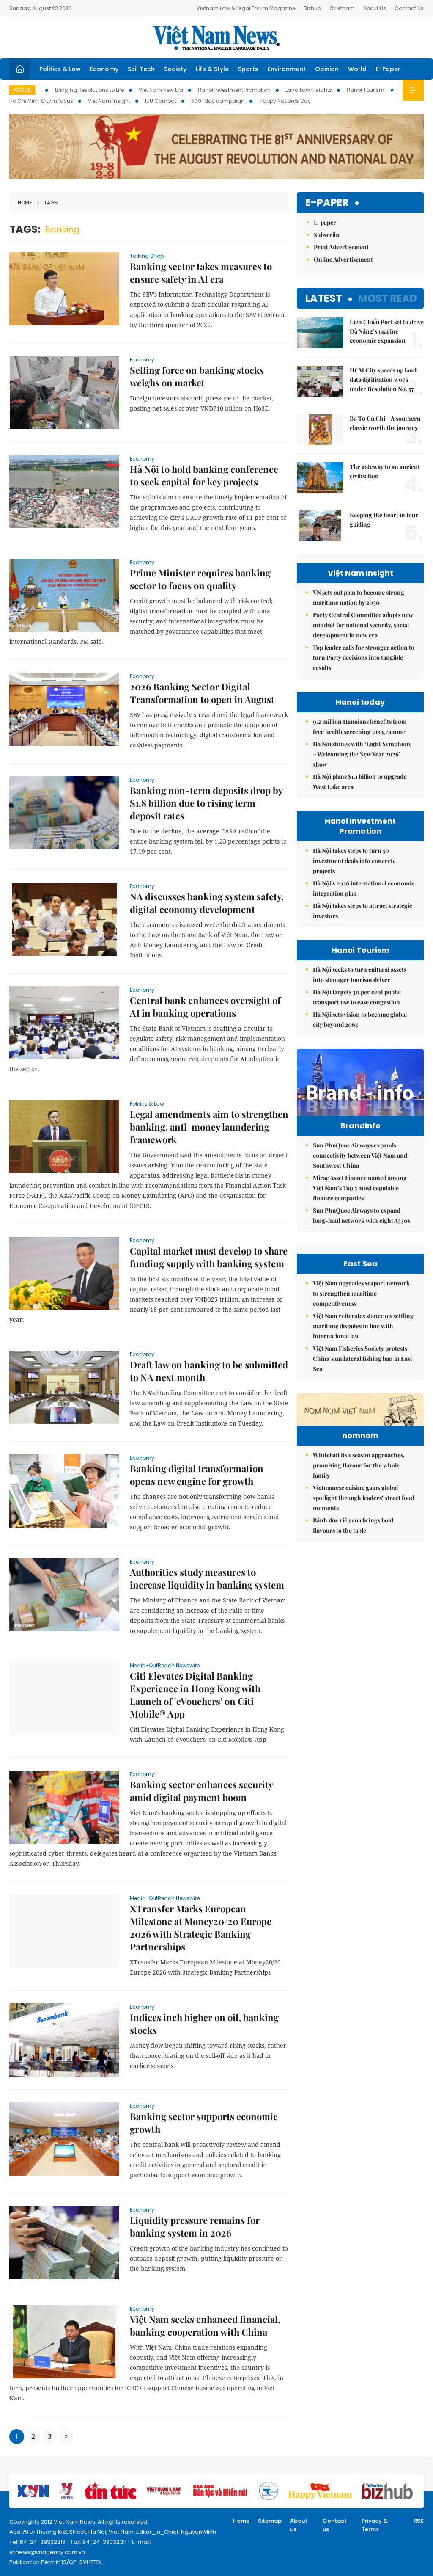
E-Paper (388, 69)
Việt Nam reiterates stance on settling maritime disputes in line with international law (363, 1326)
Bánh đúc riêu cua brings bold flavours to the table (353, 1525)
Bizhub (312, 8)
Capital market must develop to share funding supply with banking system (209, 1257)
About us (299, 2525)
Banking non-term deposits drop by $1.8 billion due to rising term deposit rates (206, 803)
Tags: (25, 229)
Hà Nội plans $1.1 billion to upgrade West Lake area (360, 782)
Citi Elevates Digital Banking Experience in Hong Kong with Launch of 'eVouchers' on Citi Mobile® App (195, 1695)
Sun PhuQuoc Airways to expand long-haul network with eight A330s (362, 1215)
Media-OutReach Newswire (165, 1665)
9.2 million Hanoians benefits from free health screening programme (360, 727)
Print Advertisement (341, 247)
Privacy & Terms (375, 2525)
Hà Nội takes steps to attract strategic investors (363, 911)
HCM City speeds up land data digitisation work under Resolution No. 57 (383, 379)
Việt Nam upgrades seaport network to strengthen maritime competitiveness (361, 1293)
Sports (248, 69)
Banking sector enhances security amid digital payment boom (201, 1791)
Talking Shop (147, 256)
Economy (104, 69)
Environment (287, 69)
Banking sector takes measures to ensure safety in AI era (201, 273)
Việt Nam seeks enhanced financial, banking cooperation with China (205, 2325)
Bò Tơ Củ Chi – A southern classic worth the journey (385, 423)
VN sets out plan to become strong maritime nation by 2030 (359, 597)
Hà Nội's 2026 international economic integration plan (364, 888)
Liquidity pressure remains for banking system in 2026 (195, 2226)
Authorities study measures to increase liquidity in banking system (207, 1578)
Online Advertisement (343, 259)
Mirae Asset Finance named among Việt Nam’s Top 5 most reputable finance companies (360, 1188)
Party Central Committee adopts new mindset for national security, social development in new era (363, 625)
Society (175, 69)
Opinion (327, 69)
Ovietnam (342, 8)
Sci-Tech (141, 69)
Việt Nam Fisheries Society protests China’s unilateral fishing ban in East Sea (363, 1358)
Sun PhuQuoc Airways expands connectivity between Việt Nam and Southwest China (360, 1155)
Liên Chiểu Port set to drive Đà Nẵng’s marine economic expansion (387, 331)
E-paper (327, 203)
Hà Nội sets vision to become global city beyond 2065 (360, 1019)
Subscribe (327, 235)
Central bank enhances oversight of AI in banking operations (205, 1007)
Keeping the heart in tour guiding (384, 520)
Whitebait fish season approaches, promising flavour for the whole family (359, 1465)
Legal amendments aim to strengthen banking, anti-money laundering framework (209, 1127)
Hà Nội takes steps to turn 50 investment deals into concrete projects (354, 861)
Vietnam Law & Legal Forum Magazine (246, 8)
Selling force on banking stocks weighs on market (197, 376)
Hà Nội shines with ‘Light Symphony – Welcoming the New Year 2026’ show (362, 754)
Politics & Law (60, 69)
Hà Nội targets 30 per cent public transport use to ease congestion (357, 997)
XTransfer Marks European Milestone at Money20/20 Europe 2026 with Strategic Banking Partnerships (201, 1928)
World (357, 69)
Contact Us (409, 8)
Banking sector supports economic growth (204, 2123)
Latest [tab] (324, 298)
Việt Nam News (216, 38)
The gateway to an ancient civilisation (385, 471)
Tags (51, 203)
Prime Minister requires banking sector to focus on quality (200, 579)
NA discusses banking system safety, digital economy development (207, 903)
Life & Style (212, 69)
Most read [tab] (388, 298)
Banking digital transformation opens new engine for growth (197, 1475)
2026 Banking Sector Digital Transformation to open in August (202, 693)
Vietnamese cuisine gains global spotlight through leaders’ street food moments (363, 1498)
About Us (375, 8)
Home (25, 203)
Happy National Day (285, 101)
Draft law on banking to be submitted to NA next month (209, 1371)
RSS (419, 2521)
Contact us (335, 2525)
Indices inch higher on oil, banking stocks (204, 2024)
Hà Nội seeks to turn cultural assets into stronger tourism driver (360, 975)
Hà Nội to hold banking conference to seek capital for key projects (204, 475)
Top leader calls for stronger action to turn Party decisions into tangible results (364, 658)
